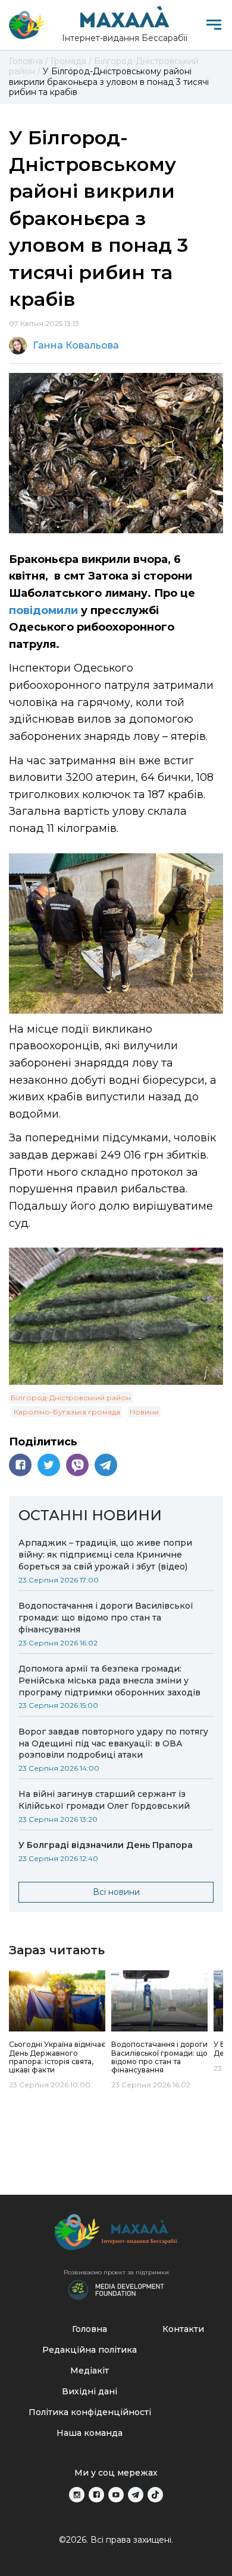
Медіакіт (90, 2371)
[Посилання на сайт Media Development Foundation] (116, 2289)
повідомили (45, 610)
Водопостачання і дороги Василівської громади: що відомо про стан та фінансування (106, 1618)
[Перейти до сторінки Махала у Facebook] (96, 2495)
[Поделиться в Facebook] (20, 1465)
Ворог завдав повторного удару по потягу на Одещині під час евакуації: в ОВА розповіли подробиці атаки (113, 1743)
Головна (90, 2329)
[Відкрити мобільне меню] (214, 25)
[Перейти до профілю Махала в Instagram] (77, 2495)
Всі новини (116, 1892)
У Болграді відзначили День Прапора (106, 1845)
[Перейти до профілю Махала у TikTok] (155, 2495)
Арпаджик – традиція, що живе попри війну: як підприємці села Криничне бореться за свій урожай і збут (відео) (105, 1555)
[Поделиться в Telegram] (106, 1465)
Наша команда (90, 2433)
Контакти (183, 2329)
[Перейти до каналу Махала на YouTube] (116, 2495)
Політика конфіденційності (90, 2412)
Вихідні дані (90, 2391)
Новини (144, 1412)
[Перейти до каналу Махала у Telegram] (136, 2495)
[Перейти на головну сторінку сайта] (27, 25)
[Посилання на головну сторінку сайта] (116, 2235)
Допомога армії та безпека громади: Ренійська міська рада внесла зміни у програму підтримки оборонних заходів (109, 1681)
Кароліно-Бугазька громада (67, 1412)
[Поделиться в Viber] (77, 1465)
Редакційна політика (90, 2350)
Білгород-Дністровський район (71, 1398)
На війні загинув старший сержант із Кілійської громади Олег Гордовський (104, 1800)
